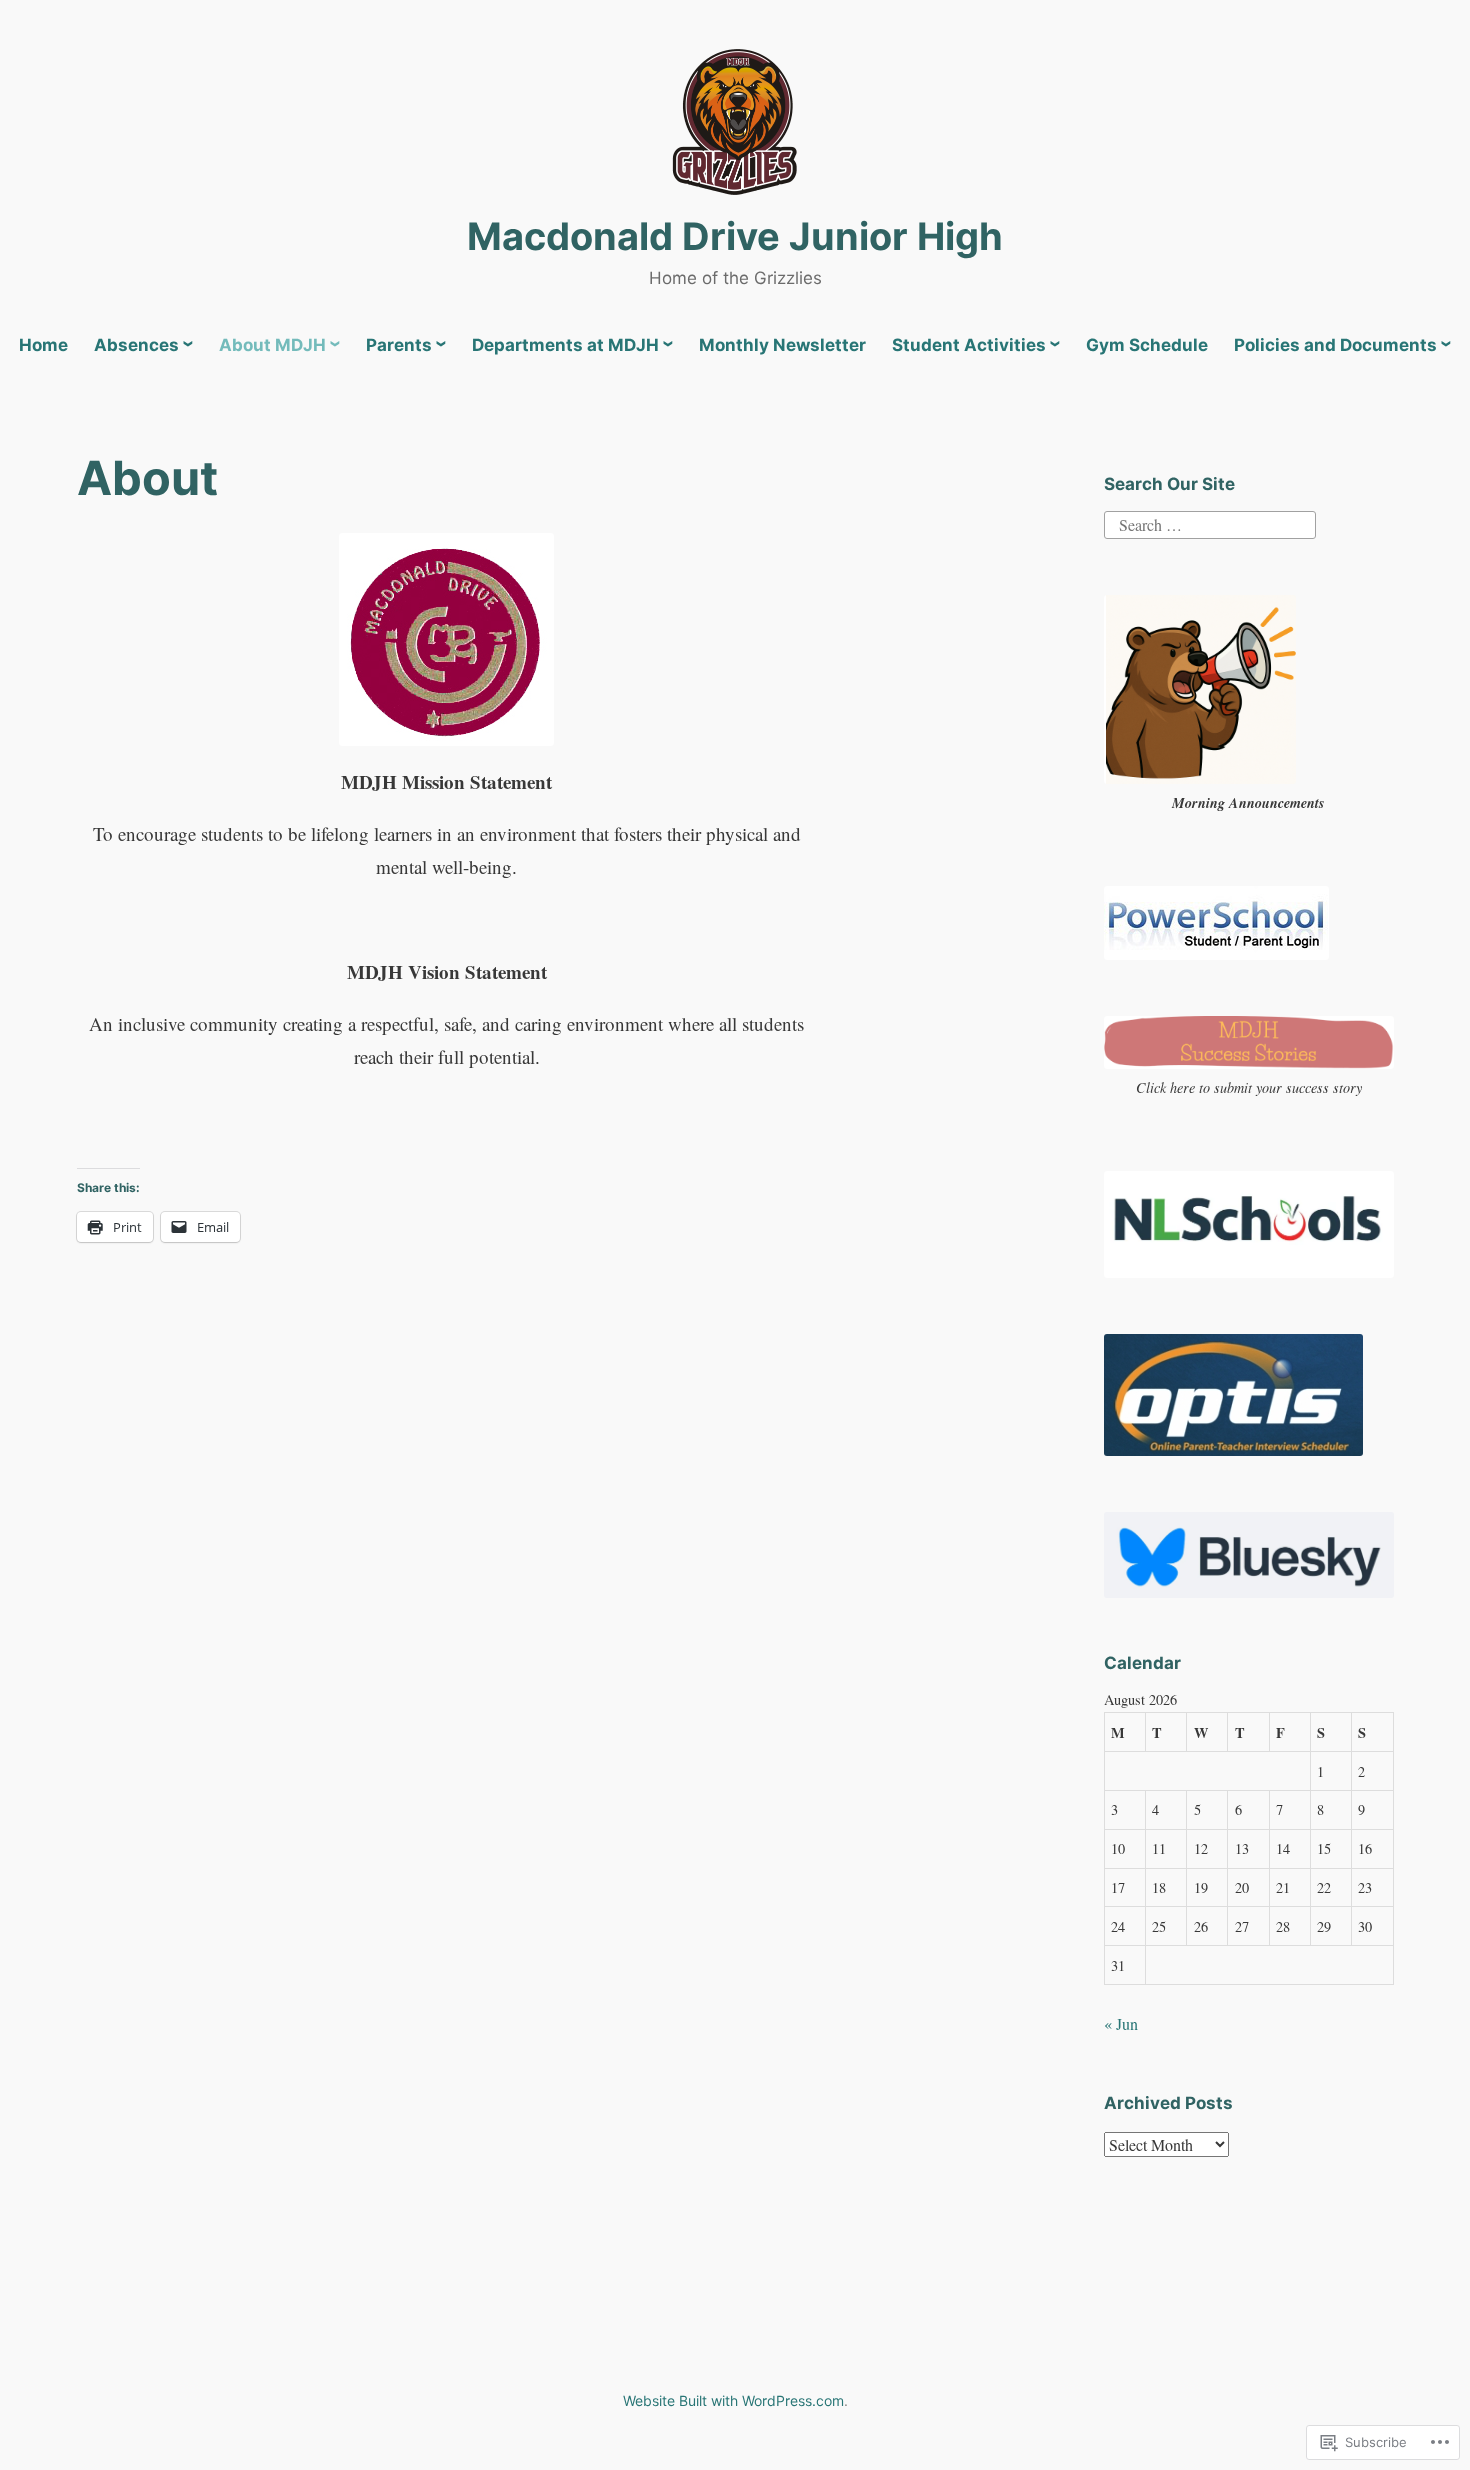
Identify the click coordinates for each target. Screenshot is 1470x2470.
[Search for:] (1210, 522)
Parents (399, 345)
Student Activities (969, 345)
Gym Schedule (1147, 345)
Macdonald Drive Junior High (735, 236)
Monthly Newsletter (782, 345)
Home (43, 345)
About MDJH (272, 345)
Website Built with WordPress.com (733, 2400)
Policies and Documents (1335, 345)
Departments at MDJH (565, 345)
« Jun (1121, 2023)
